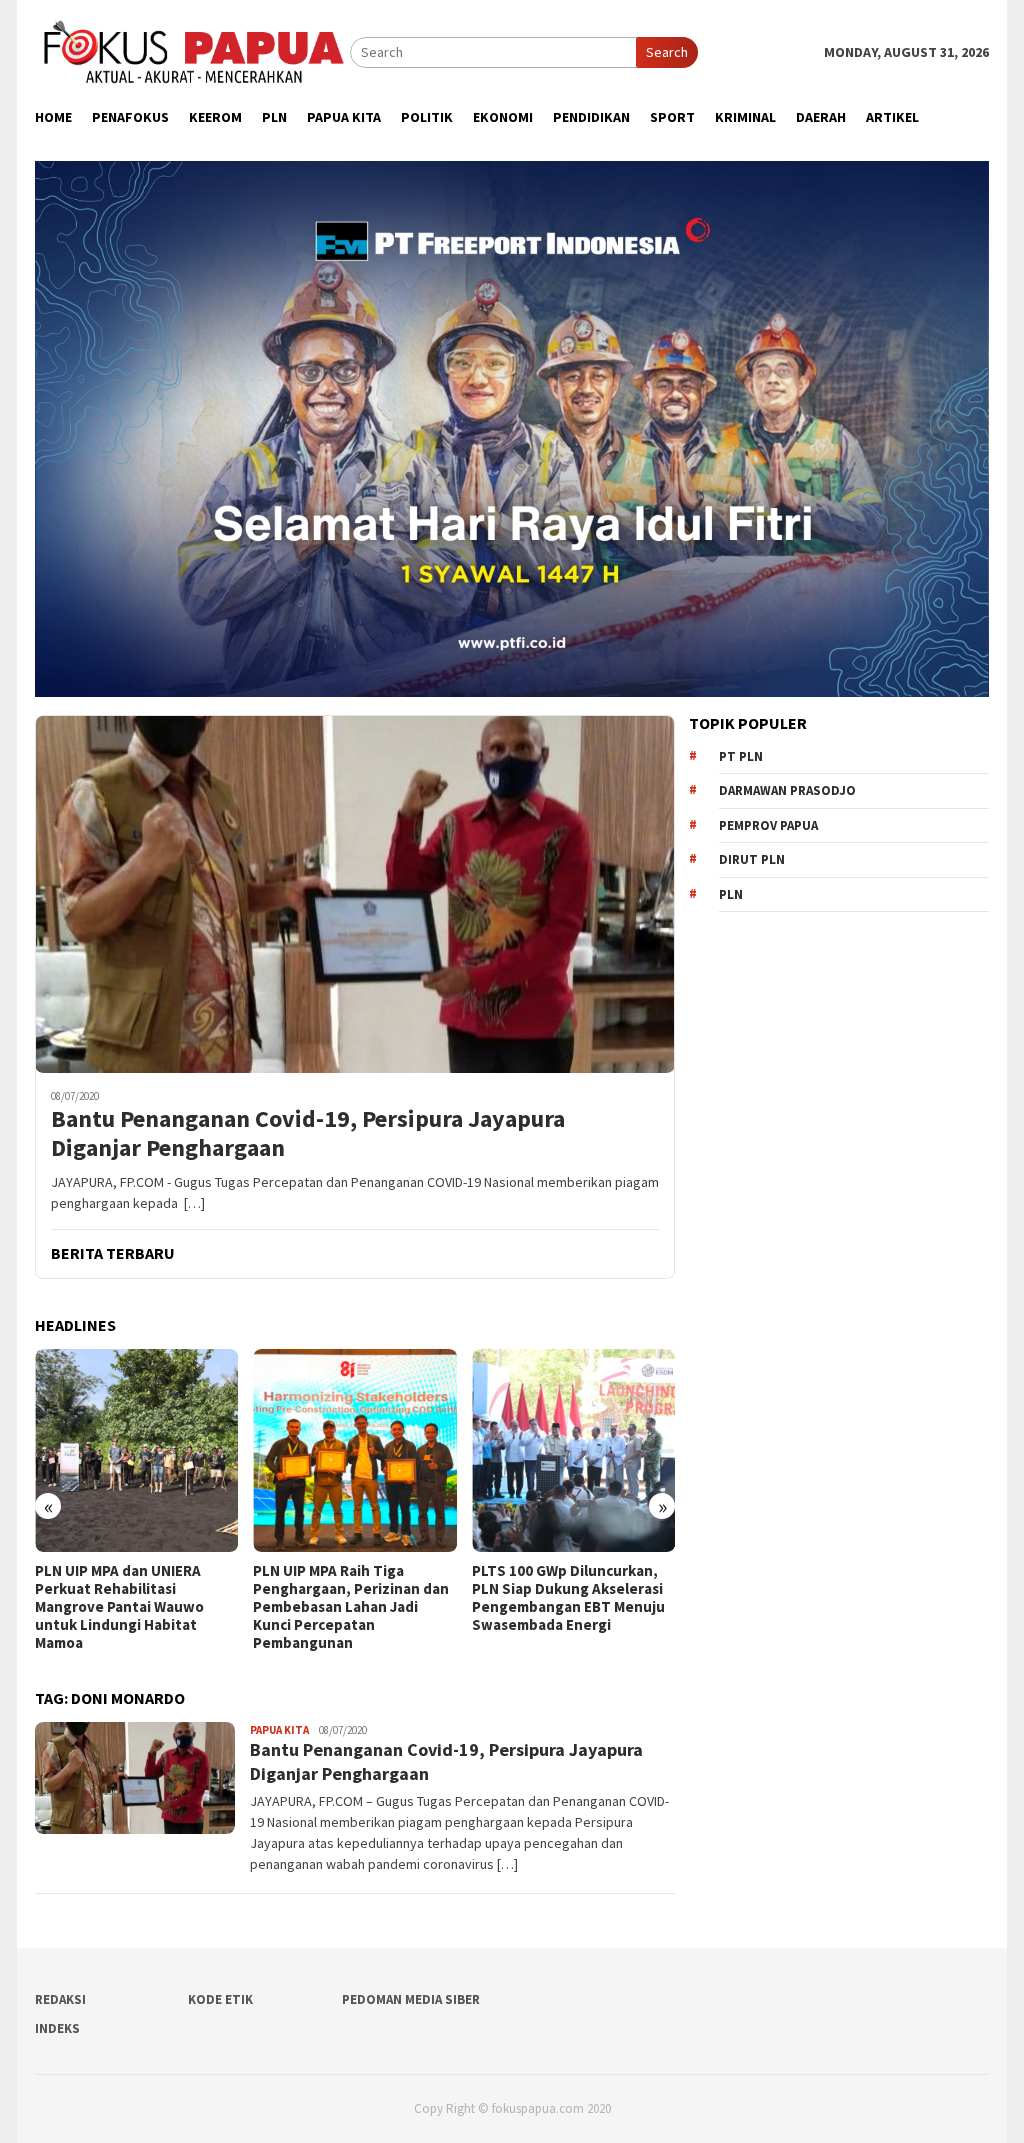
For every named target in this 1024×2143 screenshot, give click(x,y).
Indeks (57, 2028)
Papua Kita (279, 1730)
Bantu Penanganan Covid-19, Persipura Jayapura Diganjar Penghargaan (308, 1134)
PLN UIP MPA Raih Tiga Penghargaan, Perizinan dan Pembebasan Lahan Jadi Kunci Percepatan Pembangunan (133, 1607)
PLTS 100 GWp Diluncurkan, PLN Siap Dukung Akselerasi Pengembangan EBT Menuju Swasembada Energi (349, 1598)
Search (667, 52)
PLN (731, 894)
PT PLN (741, 756)
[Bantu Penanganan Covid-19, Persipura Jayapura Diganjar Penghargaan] (355, 894)
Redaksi (60, 1999)
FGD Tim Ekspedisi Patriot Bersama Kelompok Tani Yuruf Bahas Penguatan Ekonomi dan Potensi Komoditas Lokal (560, 1607)
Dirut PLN (752, 859)
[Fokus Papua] (192, 51)
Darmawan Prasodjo (787, 790)
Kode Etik (220, 1999)
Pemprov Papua (768, 825)
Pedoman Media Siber (411, 1999)
